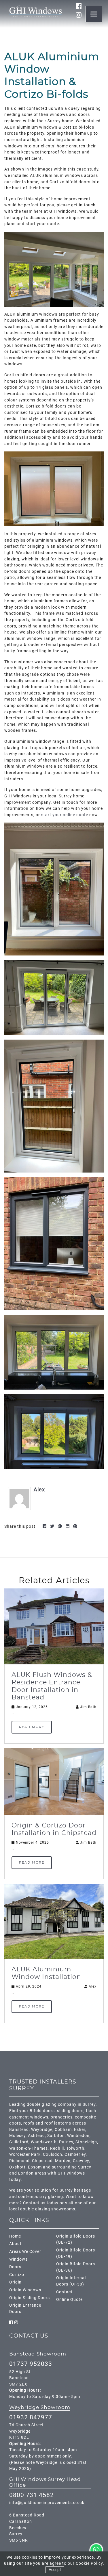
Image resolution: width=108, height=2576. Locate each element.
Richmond (19, 2161)
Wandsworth (44, 2142)
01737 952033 (31, 2364)
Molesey (17, 2136)
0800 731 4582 (32, 2495)
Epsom (35, 2167)
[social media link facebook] (79, 6)
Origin (15, 2282)
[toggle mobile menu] (94, 14)
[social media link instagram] (79, 15)
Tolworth (75, 2148)
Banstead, (20, 2130)
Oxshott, (18, 2167)
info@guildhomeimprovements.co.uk (47, 2503)
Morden (63, 2161)
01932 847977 (31, 2417)
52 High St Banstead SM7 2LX (20, 2378)
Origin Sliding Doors (30, 2298)
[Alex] (19, 1498)
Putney (66, 2142)
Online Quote (69, 2300)
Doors (15, 2267)
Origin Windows (25, 2290)
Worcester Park (25, 2154)
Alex (39, 1489)
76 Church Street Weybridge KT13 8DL (26, 2431)
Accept (55, 2570)
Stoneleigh (86, 2142)
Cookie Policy (89, 2563)
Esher (80, 2130)
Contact (64, 2292)
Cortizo (17, 2275)
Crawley (81, 2161)
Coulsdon (53, 2154)
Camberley (75, 2154)
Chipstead (42, 2161)
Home (15, 2236)
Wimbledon (78, 2136)
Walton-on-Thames (29, 2148)
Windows (18, 2259)
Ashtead (36, 2136)
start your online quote (65, 815)
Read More (32, 1727)
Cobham (63, 2130)
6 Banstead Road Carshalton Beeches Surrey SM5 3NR (27, 2528)
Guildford (19, 2142)
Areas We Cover (25, 2252)
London (26, 2173)
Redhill (57, 2148)
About (15, 2244)
